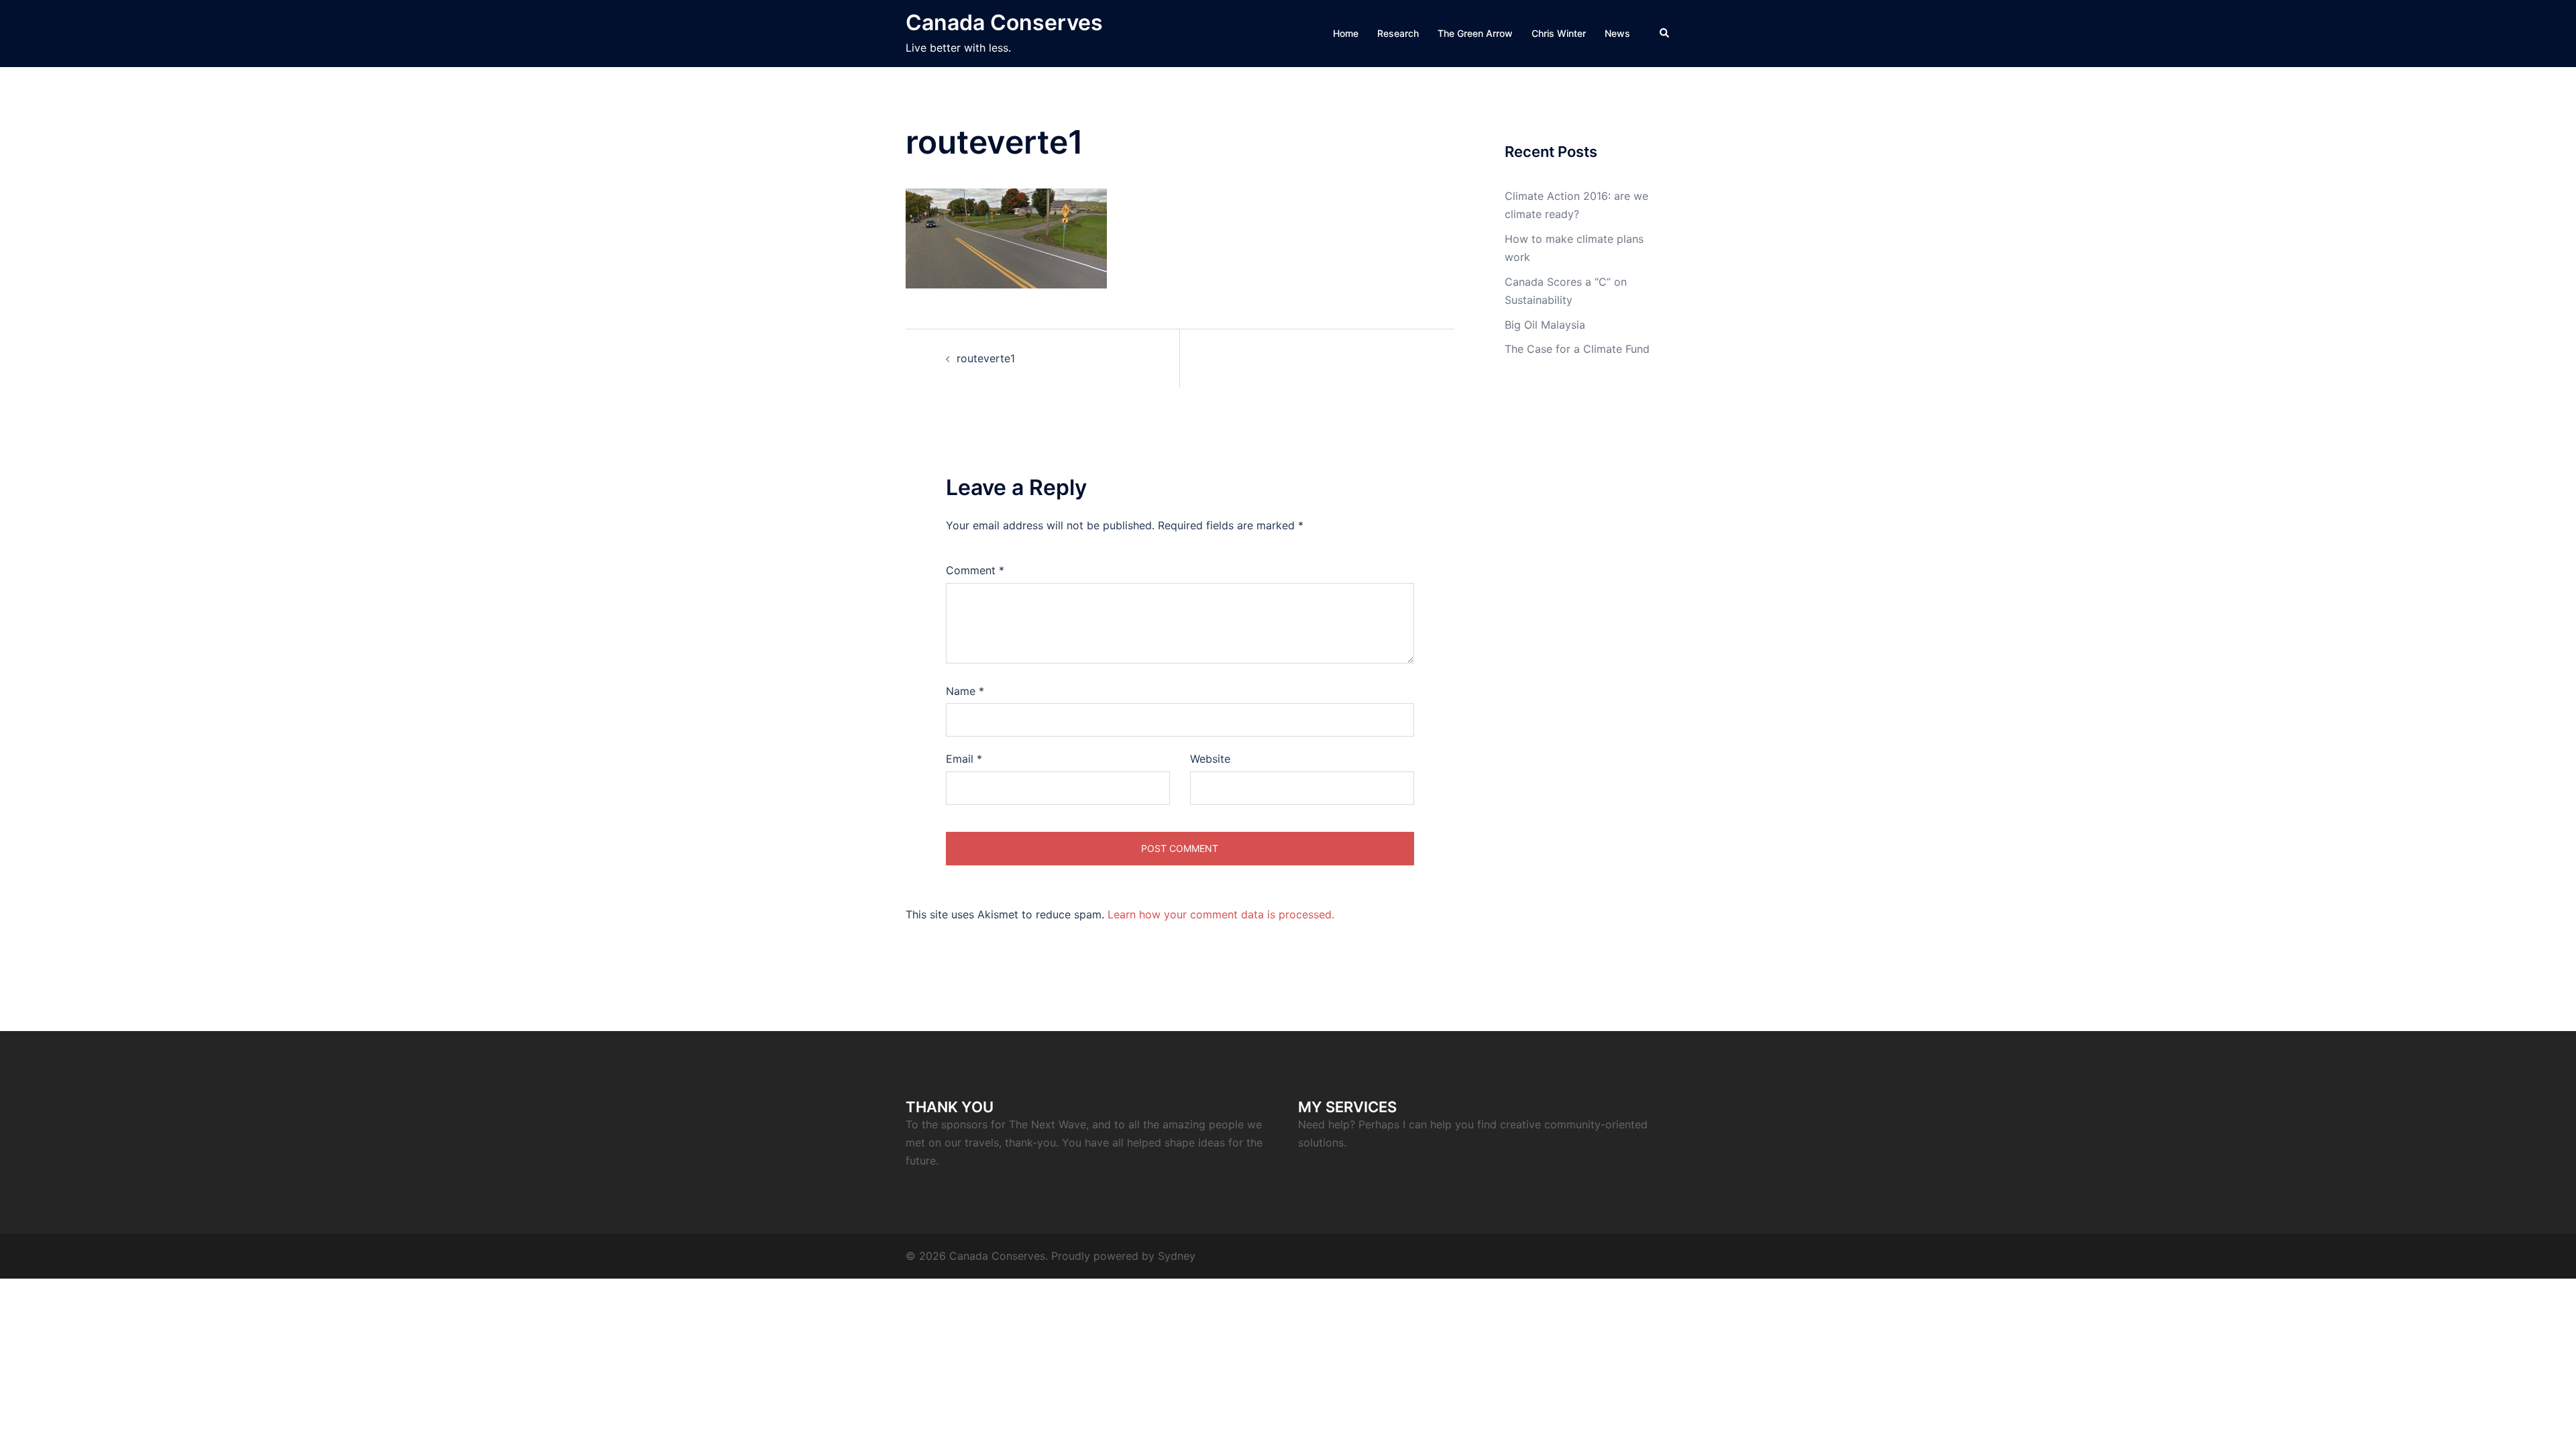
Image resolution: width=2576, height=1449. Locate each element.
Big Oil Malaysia (1545, 325)
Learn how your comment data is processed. (1221, 914)
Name (965, 691)
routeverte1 (986, 358)
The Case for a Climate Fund (1577, 349)
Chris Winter (1559, 33)
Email (964, 759)
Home (1346, 33)
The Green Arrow (1475, 33)
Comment (975, 570)
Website (1210, 759)
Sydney (1177, 1256)
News (1617, 33)
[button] (1665, 34)
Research (1398, 33)
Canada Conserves (1004, 22)
